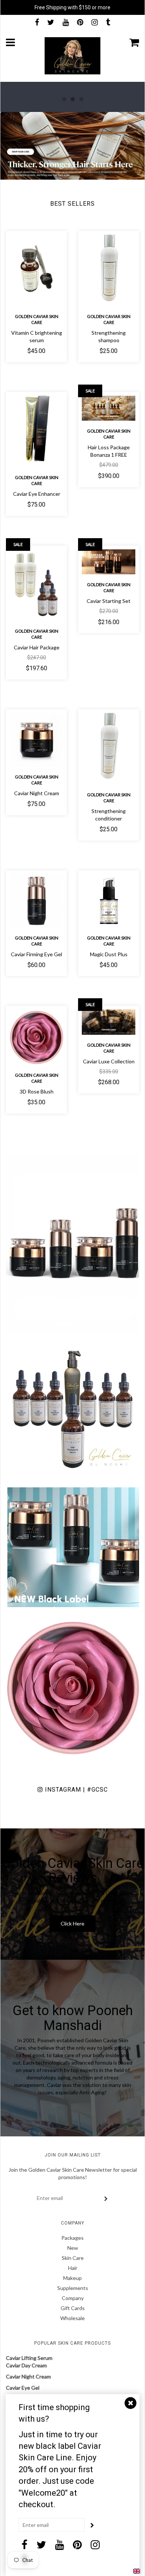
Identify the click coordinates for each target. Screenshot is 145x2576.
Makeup (72, 2278)
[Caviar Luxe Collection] (109, 1022)
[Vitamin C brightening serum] (36, 270)
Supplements (73, 2288)
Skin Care (73, 2258)
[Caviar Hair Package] (36, 585)
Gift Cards (73, 2308)
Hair (73, 2268)
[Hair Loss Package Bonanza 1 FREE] (109, 408)
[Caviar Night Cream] (36, 740)
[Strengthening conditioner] (109, 749)
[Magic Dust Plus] (109, 901)
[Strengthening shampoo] (109, 270)
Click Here (72, 1923)
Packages (72, 2238)
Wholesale (72, 2318)
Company (73, 2298)
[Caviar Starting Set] (109, 562)
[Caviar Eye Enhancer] (36, 431)
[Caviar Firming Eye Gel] (36, 901)
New (73, 2248)
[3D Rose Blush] (36, 1037)
